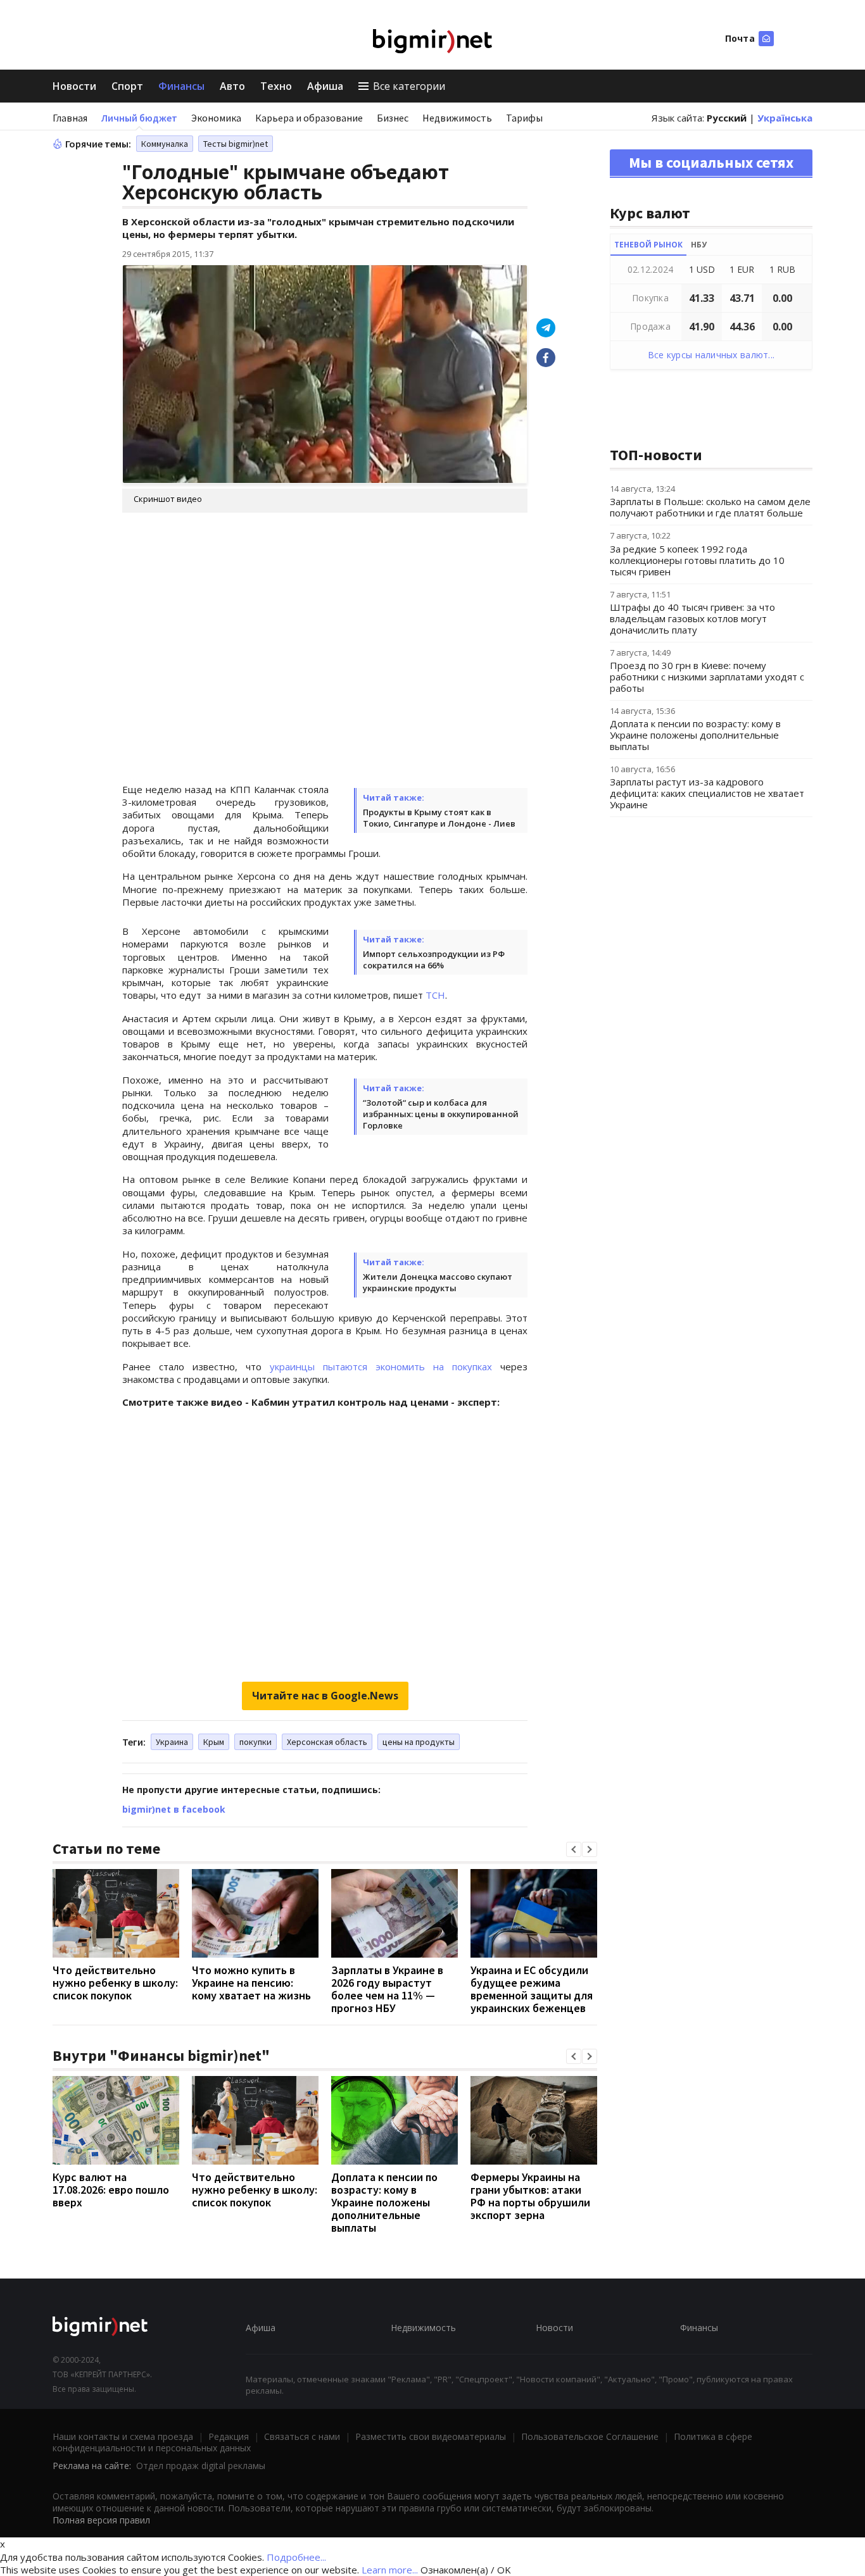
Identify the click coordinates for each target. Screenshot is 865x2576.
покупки (256, 1742)
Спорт (127, 86)
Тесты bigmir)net (236, 144)
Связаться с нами (302, 2436)
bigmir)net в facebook (174, 1809)
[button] (574, 1849)
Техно (276, 86)
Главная (70, 118)
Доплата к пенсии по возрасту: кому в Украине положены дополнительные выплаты (384, 2202)
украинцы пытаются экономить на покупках (381, 1366)
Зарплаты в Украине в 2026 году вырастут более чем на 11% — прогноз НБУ (387, 1989)
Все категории (409, 86)
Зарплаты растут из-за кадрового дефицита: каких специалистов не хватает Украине (707, 793)
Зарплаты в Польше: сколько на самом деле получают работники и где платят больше (710, 507)
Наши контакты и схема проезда (123, 2436)
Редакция (229, 2436)
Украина (172, 1742)
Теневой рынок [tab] (648, 245)
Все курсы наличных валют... (711, 355)
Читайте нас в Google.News (325, 1696)
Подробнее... (296, 2557)
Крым (214, 1742)
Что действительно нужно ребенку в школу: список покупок (115, 1983)
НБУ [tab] (699, 245)
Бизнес (393, 118)
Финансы (181, 86)
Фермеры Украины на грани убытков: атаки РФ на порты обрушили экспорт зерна (530, 2196)
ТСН (435, 995)
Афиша (325, 86)
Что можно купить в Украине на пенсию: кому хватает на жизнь (251, 1983)
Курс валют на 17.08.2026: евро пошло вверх (111, 2190)
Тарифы (524, 118)
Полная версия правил (101, 2520)
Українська (785, 118)
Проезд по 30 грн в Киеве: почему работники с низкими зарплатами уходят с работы (707, 677)
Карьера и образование (309, 118)
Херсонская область (327, 1742)
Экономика (216, 118)
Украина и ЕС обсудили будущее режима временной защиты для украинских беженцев (532, 1989)
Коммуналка (165, 144)
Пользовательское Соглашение (590, 2436)
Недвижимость (457, 118)
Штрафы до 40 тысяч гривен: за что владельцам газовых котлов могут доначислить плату (692, 618)
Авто (232, 86)
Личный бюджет (139, 118)
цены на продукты (419, 1742)
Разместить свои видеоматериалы (431, 2436)
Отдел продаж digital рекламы (201, 2466)
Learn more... (390, 2570)
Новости (74, 86)
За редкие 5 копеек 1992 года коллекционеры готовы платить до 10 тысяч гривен (697, 560)
